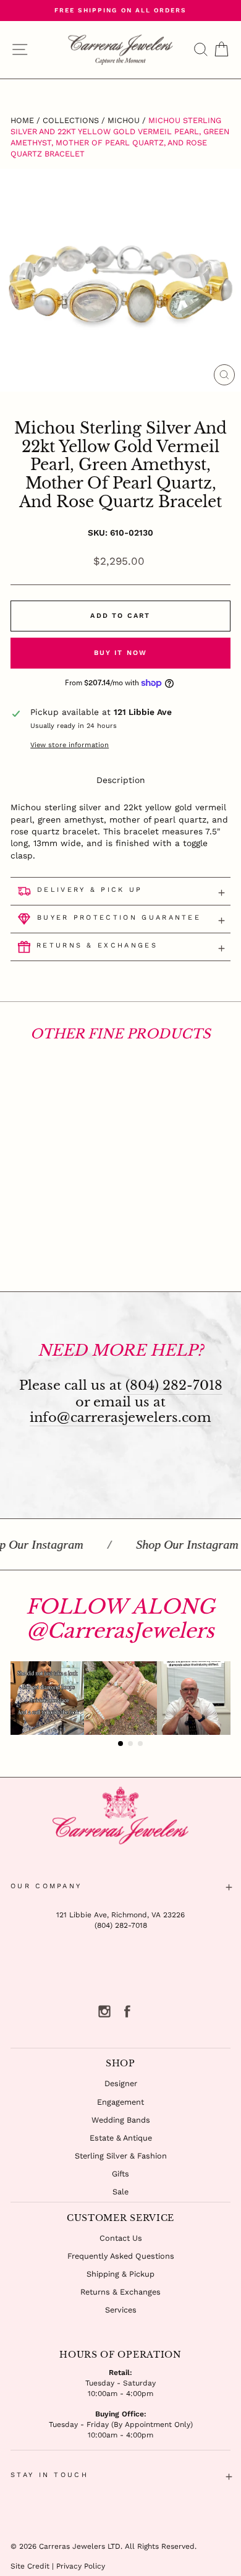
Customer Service (120, 2218)
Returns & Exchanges (120, 2292)
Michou (124, 120)
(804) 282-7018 (174, 1386)
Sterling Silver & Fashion (121, 2156)
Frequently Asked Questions (121, 2256)
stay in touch (49, 2475)
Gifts (120, 2174)
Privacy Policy (81, 2566)
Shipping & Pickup (120, 2274)
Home (22, 120)
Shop (120, 2063)
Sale (120, 2192)
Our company (46, 1886)
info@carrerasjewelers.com (120, 1418)
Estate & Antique (121, 2138)
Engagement (120, 2102)
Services (121, 2310)
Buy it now (121, 653)
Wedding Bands (121, 2120)
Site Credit (30, 2566)
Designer (121, 2083)
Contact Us (121, 2238)
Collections (71, 120)
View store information (70, 745)
